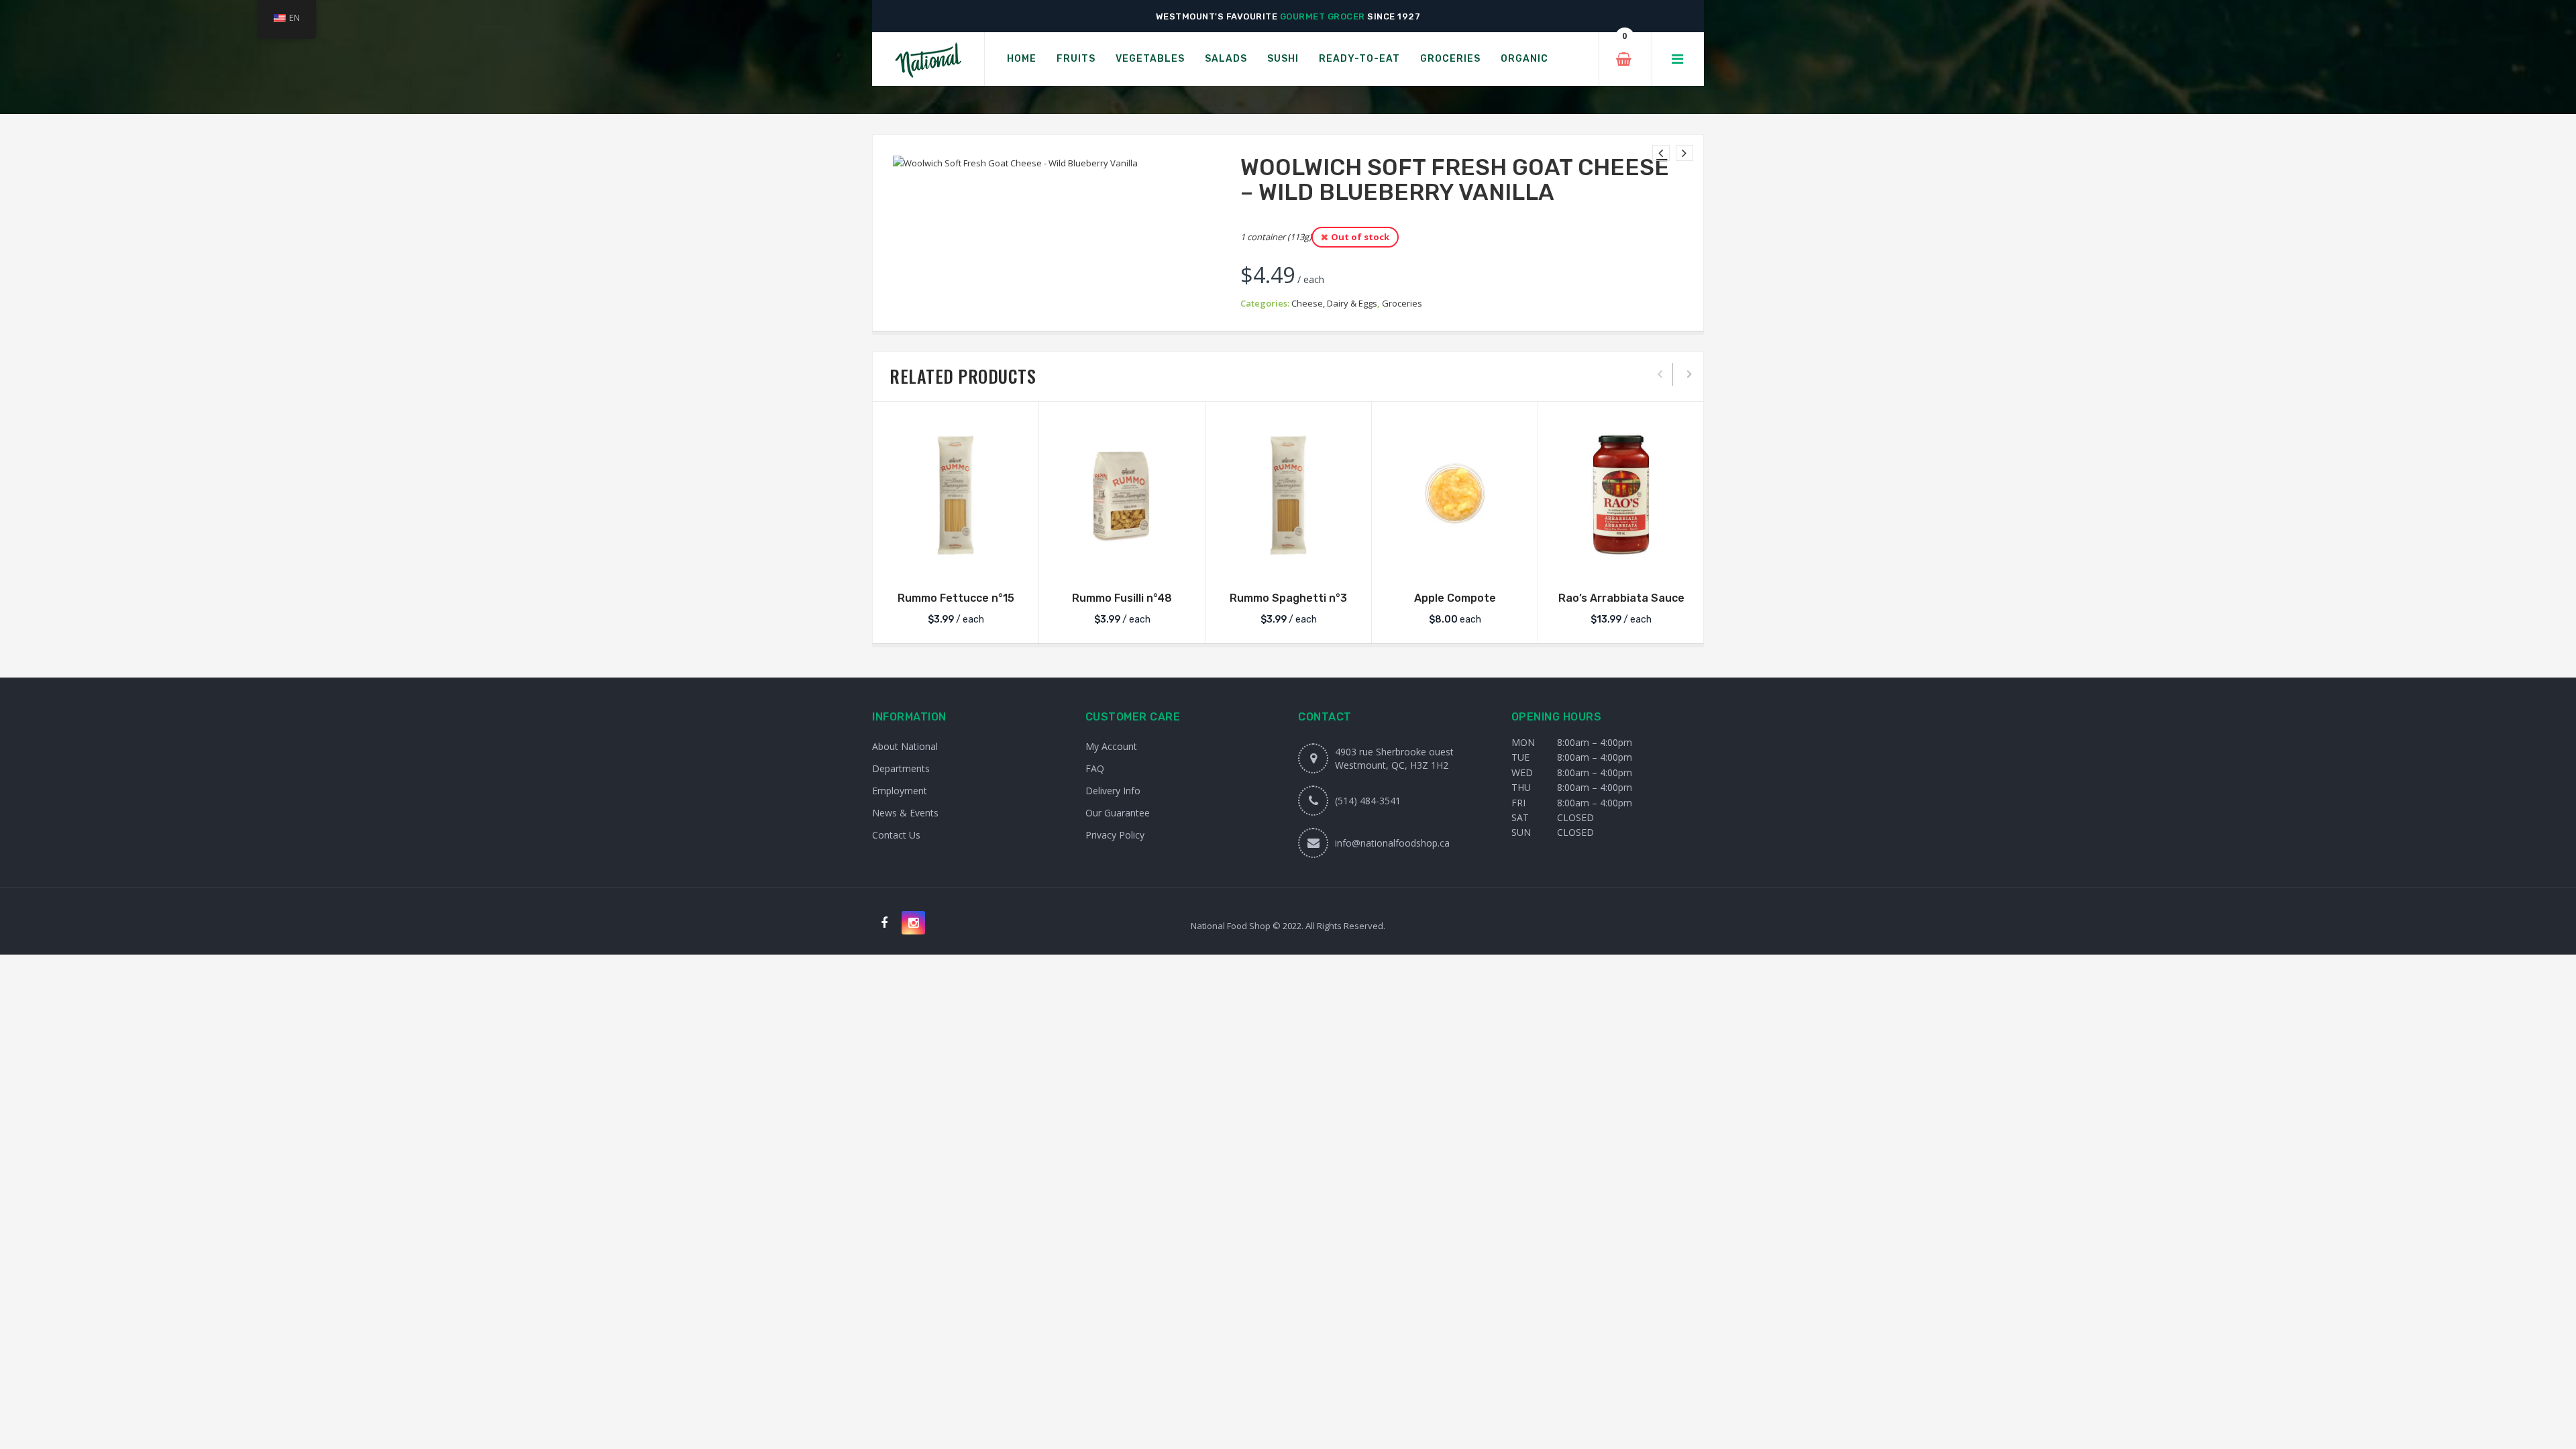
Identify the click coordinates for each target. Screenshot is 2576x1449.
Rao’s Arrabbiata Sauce (1621, 598)
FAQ (1095, 768)
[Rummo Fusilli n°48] (1122, 495)
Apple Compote (1455, 598)
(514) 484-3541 (1368, 801)
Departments (901, 768)
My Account (1111, 746)
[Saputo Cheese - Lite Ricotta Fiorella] (1684, 153)
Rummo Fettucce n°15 (956, 598)
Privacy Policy (1115, 835)
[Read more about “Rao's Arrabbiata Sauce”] (1621, 564)
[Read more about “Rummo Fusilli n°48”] (1122, 564)
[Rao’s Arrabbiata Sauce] (1621, 495)
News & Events (905, 813)
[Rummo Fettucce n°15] (956, 495)
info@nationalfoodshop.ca (1392, 843)
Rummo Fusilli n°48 (1122, 598)
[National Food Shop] (928, 59)
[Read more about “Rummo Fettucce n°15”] (956, 564)
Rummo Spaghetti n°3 (1288, 598)
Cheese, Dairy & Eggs (1334, 303)
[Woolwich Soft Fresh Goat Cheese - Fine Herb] (1661, 153)
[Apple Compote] (1455, 495)
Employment (900, 791)
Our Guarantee (1118, 813)
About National (905, 746)
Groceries (1402, 303)
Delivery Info (1113, 791)
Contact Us (896, 835)
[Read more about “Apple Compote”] (1455, 564)
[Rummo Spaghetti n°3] (1288, 495)
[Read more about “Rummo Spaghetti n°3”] (1289, 564)
